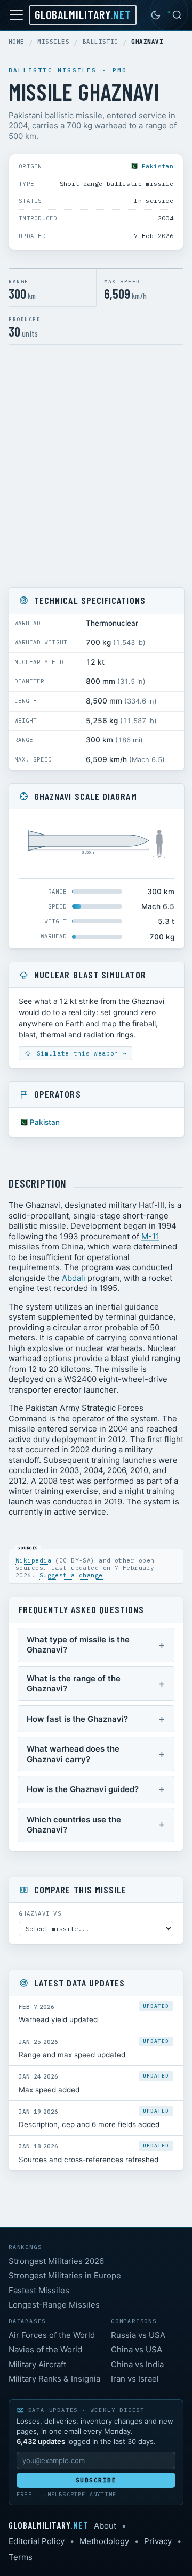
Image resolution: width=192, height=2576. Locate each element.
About (105, 2526)
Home (17, 42)
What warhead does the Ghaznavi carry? (73, 1754)
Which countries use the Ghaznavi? (74, 1825)
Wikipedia (33, 1560)
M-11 (150, 1236)
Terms (21, 2557)
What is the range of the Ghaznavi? (74, 1684)
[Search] (177, 15)
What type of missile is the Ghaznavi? (78, 1645)
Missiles (53, 42)
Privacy (158, 2541)
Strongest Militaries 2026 (56, 2261)
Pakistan (158, 166)
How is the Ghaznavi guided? (83, 1789)
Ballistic (101, 42)
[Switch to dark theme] (156, 15)
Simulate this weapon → (79, 1053)
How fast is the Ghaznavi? (77, 1719)
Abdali (74, 1278)
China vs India (137, 2364)
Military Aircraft (37, 2364)
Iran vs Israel (135, 2379)
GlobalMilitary (83, 14)
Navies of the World (45, 2349)
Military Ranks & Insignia (54, 2379)
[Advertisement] (96, 466)
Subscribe (96, 2480)
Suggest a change (71, 1575)
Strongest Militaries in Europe (65, 2275)
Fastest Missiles (39, 2290)
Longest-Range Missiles (54, 2305)
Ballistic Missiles (53, 70)
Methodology (104, 2541)
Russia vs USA (138, 2335)
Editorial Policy (37, 2541)
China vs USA (137, 2349)
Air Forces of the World (52, 2335)
